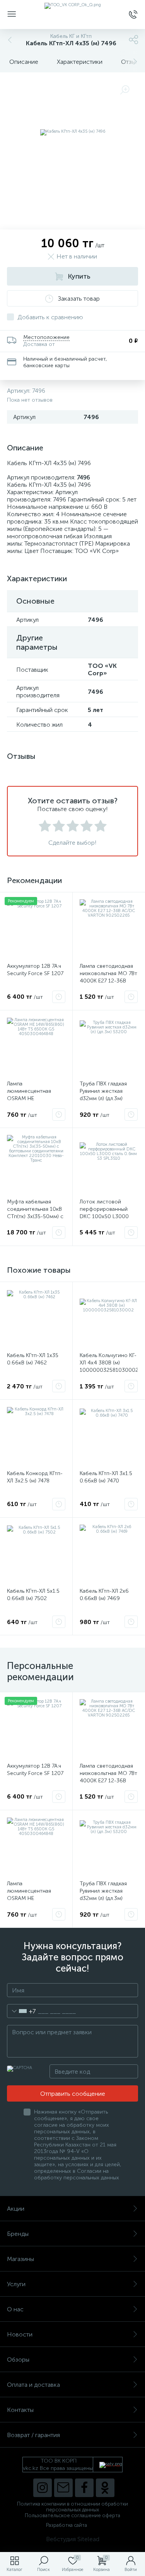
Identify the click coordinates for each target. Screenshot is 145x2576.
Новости (20, 2334)
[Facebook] (84, 2488)
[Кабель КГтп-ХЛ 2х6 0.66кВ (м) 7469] (109, 1554)
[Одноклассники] (105, 2488)
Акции (16, 2209)
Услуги (16, 2284)
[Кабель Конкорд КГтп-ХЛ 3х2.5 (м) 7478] (36, 1436)
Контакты (20, 2410)
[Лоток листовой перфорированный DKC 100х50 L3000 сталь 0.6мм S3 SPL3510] (109, 1164)
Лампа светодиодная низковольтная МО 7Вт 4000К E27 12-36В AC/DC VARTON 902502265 (108, 981)
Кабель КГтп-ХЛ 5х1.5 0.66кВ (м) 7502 (33, 1595)
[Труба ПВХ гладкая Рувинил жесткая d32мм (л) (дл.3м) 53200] (109, 1047)
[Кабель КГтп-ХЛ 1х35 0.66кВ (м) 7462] (36, 1318)
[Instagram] (43, 2488)
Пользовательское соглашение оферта (72, 2515)
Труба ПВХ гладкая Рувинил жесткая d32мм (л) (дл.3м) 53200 (103, 1095)
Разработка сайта (67, 2525)
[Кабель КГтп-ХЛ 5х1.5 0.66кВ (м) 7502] (36, 1554)
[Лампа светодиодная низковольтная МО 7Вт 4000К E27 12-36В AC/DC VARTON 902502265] (109, 929)
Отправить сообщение (73, 2094)
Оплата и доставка (33, 2385)
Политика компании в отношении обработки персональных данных (72, 2507)
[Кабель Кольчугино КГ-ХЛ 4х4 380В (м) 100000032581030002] (109, 1318)
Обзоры (18, 2359)
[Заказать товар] (59, 997)
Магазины (20, 2259)
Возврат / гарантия (33, 2435)
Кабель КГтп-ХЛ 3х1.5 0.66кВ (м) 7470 (106, 1477)
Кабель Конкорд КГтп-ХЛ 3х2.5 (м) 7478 (35, 1477)
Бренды (18, 2234)
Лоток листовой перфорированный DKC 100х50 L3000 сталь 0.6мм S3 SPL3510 (104, 1216)
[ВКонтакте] (63, 2488)
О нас (15, 2309)
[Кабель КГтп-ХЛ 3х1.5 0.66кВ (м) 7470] (109, 1436)
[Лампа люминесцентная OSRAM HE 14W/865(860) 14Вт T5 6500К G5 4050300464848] (36, 1047)
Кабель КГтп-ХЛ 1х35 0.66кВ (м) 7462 (33, 1359)
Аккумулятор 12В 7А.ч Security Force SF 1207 (35, 970)
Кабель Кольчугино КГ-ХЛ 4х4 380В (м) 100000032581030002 (109, 1363)
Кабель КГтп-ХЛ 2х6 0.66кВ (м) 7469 (104, 1595)
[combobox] (21, 2011)
